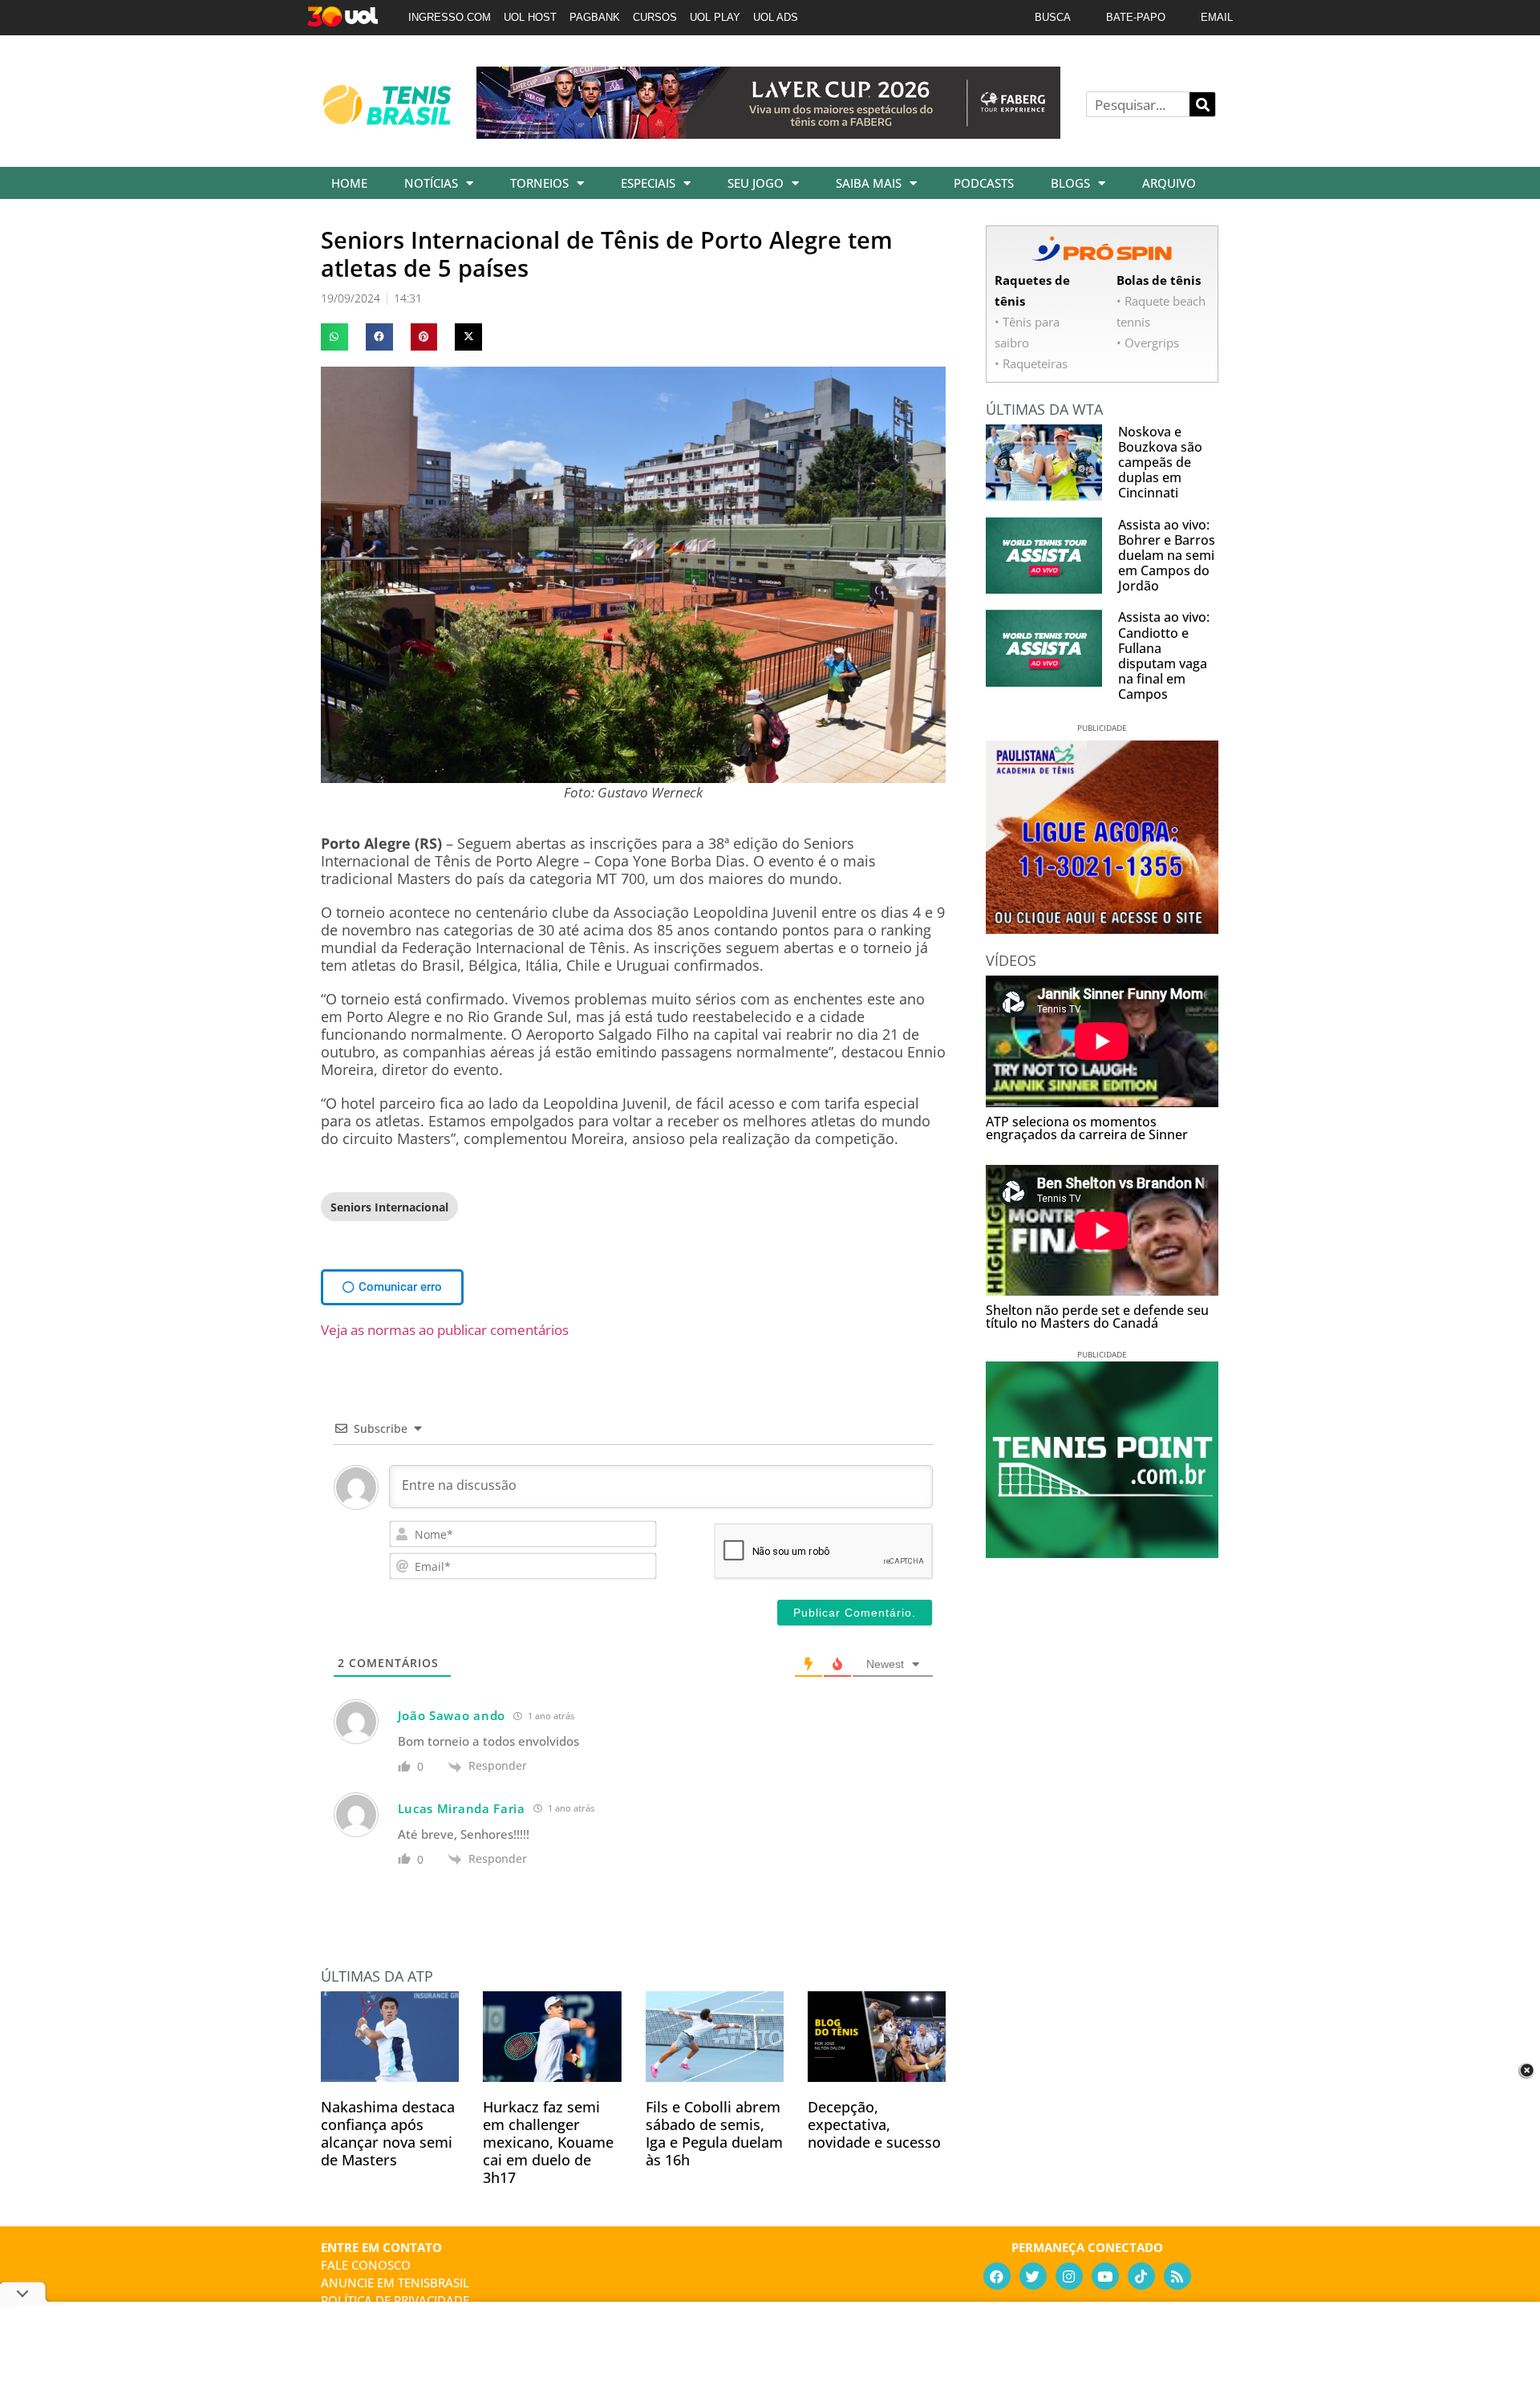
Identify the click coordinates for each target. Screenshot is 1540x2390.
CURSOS (655, 17)
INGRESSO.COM (450, 17)
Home (349, 183)
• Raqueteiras (1031, 363)
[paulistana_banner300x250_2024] (1102, 928)
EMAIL (1217, 17)
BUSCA (1053, 17)
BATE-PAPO (1136, 17)
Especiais (648, 183)
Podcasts (984, 183)
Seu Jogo (756, 183)
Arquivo (1169, 183)
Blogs (1070, 183)
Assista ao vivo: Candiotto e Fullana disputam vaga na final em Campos (1164, 655)
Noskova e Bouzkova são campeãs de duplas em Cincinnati (1160, 463)
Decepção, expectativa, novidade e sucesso (874, 2124)
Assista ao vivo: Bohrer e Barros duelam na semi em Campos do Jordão (1167, 556)
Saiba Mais (869, 183)
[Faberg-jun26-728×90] (768, 133)
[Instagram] (1069, 2276)
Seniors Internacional (389, 1207)
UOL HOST (530, 17)
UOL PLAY (715, 17)
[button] (334, 337)
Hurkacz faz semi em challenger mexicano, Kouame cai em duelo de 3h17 (548, 2142)
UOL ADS (776, 17)
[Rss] (1177, 2276)
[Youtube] (1105, 2276)
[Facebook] (997, 2276)
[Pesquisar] (1202, 104)
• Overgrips (1148, 343)
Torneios (539, 183)
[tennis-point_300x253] (1102, 1552)
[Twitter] (1033, 2276)
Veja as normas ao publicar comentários (445, 1330)
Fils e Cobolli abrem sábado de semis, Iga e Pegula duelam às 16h (714, 2133)
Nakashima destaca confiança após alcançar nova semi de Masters (388, 2133)
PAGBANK (595, 17)
